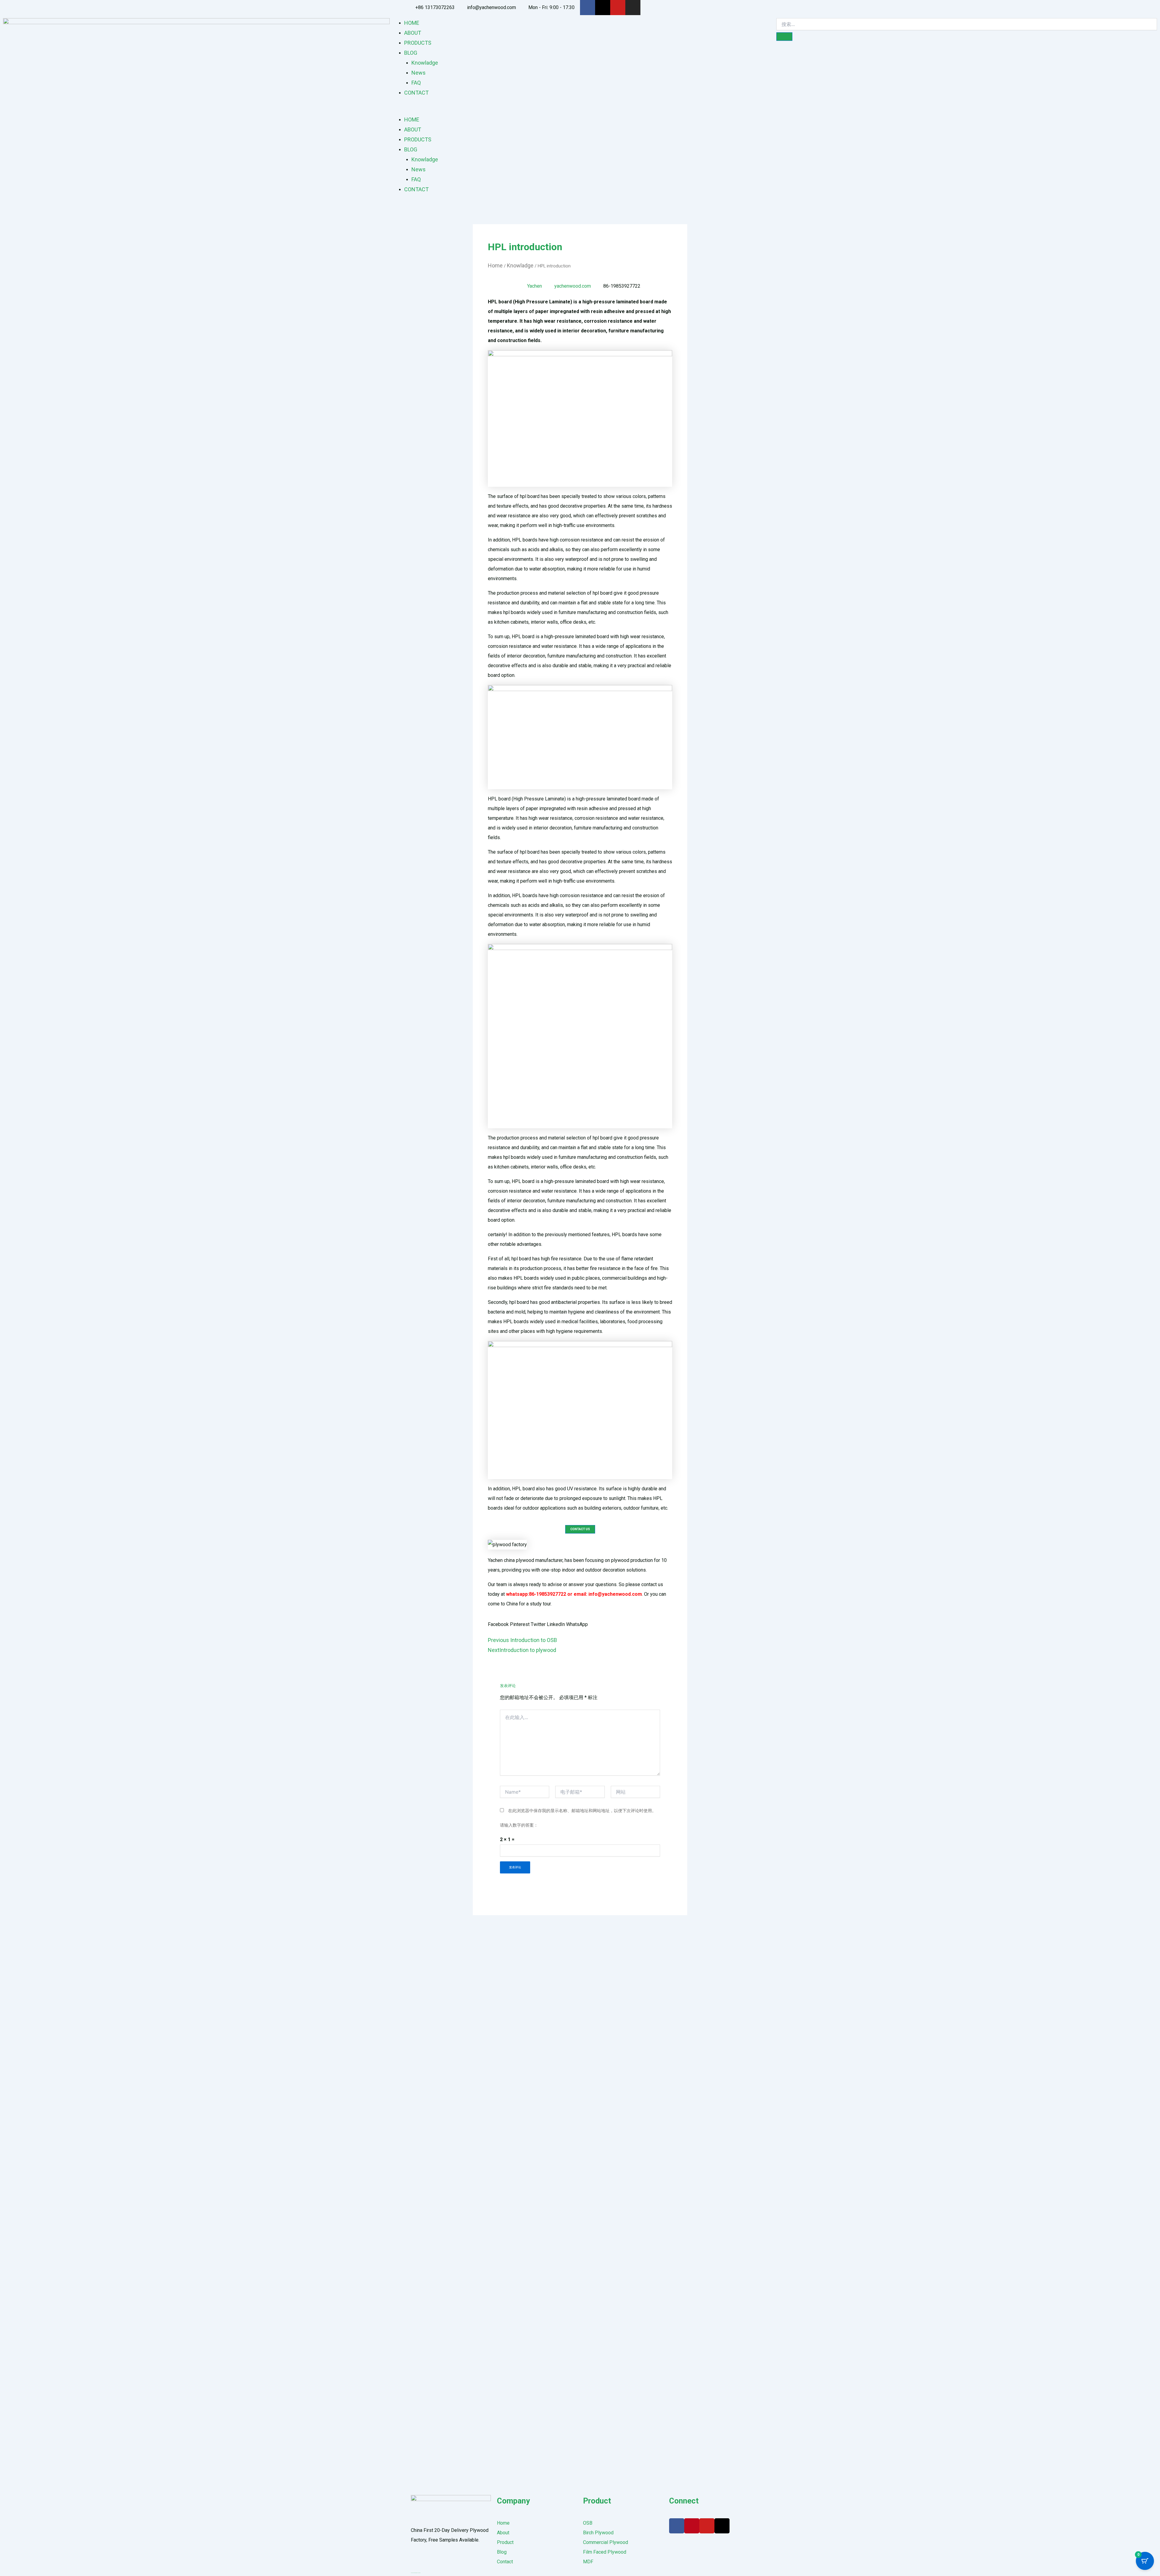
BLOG (411, 53)
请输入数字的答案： (519, 1825)
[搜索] (784, 37)
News (419, 73)
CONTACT (416, 93)
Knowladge (425, 63)
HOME (412, 23)
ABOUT (413, 33)
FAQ (416, 83)
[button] (580, 110)
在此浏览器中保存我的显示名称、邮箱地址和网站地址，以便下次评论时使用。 (582, 1811)
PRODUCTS (418, 43)
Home (495, 265)
